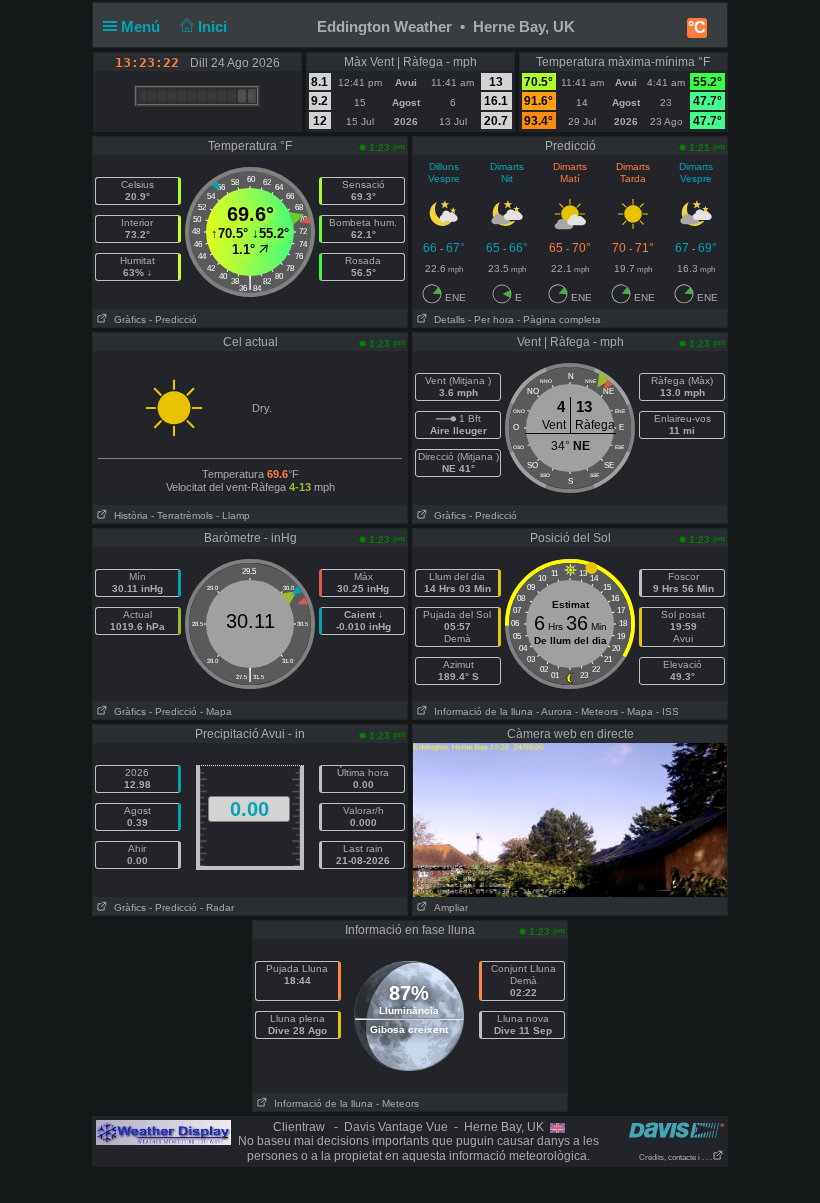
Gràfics (127, 319)
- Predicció (173, 319)
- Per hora (491, 319)
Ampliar (448, 907)
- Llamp (233, 515)
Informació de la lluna (480, 711)
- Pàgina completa (559, 319)
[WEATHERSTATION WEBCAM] (570, 819)
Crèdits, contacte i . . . (675, 1157)
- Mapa (216, 711)
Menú (142, 26)
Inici (214, 26)
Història (128, 515)
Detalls (446, 319)
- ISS (667, 711)
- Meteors (596, 711)
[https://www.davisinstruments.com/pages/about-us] (676, 1129)
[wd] (163, 1132)
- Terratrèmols (182, 515)
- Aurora (554, 711)
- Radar (217, 907)
